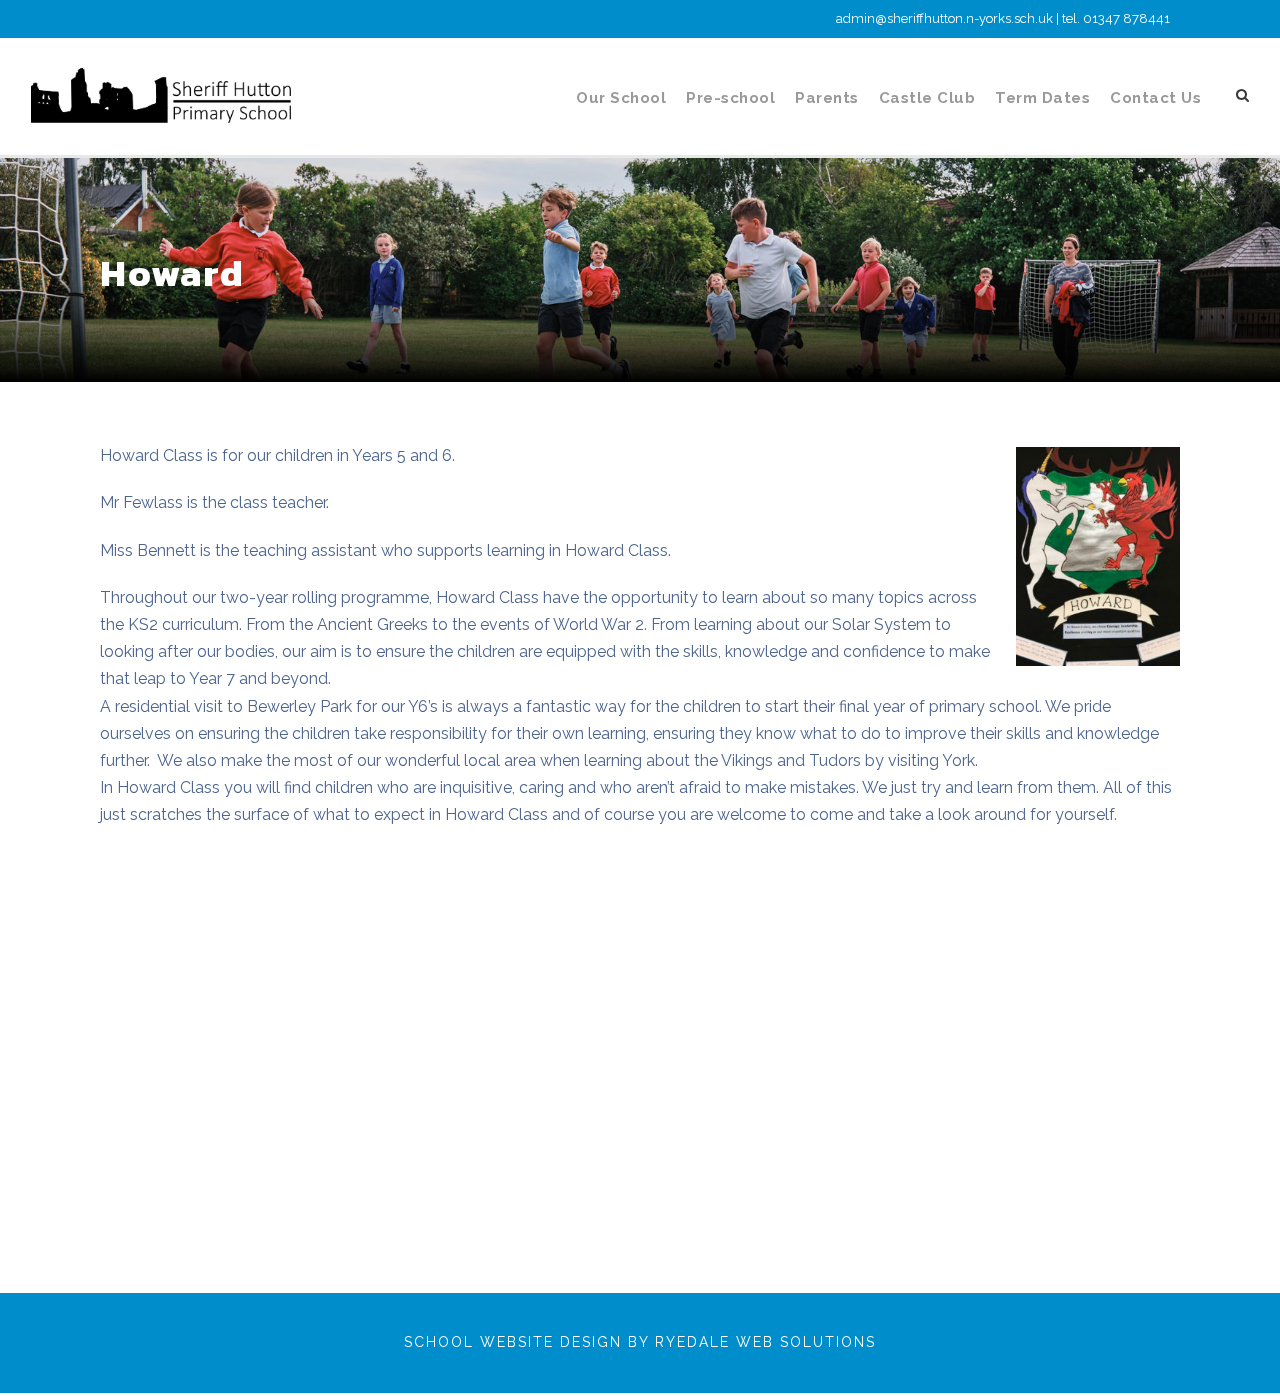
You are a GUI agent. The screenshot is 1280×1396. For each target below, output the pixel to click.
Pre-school (730, 98)
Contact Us (1155, 98)
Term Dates (1042, 98)
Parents (827, 98)
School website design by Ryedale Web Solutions (640, 1342)
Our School (621, 98)
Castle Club (927, 98)
